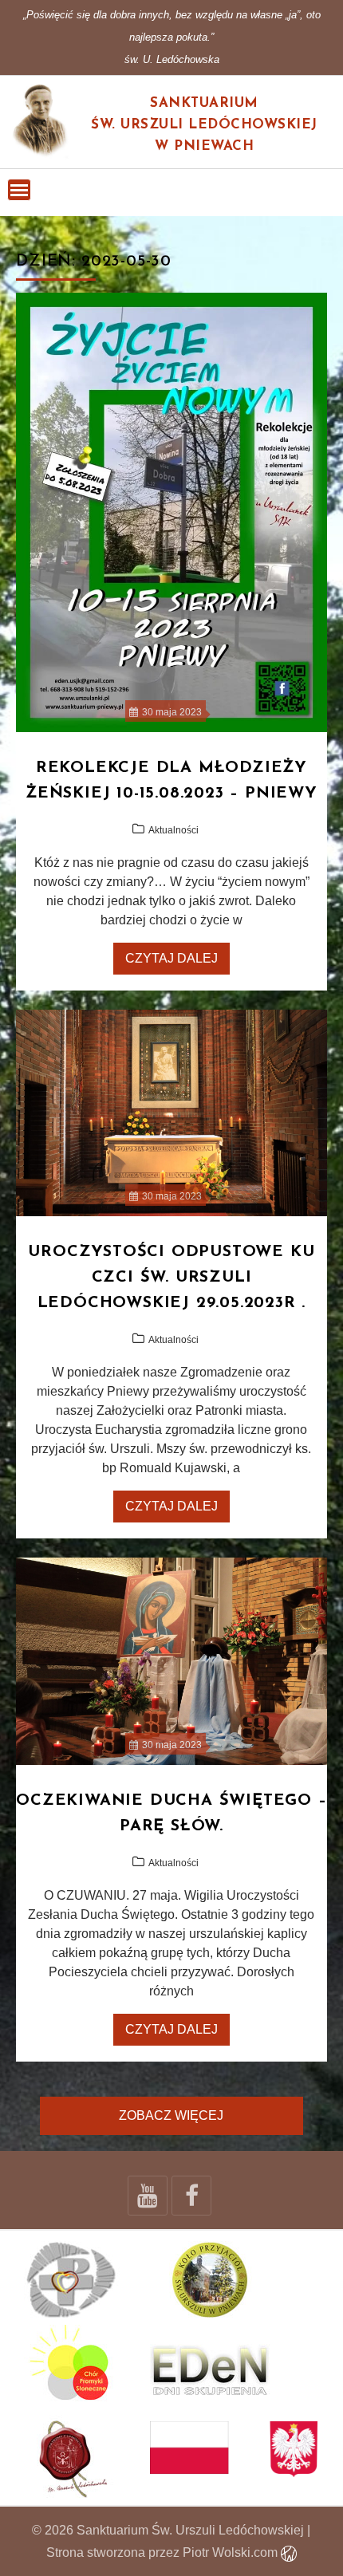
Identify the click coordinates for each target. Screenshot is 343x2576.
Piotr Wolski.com (232, 2552)
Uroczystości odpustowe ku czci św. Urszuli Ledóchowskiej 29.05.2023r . (171, 1278)
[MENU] (19, 190)
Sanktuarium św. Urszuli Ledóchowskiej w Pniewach (204, 125)
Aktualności (173, 830)
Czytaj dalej (171, 958)
